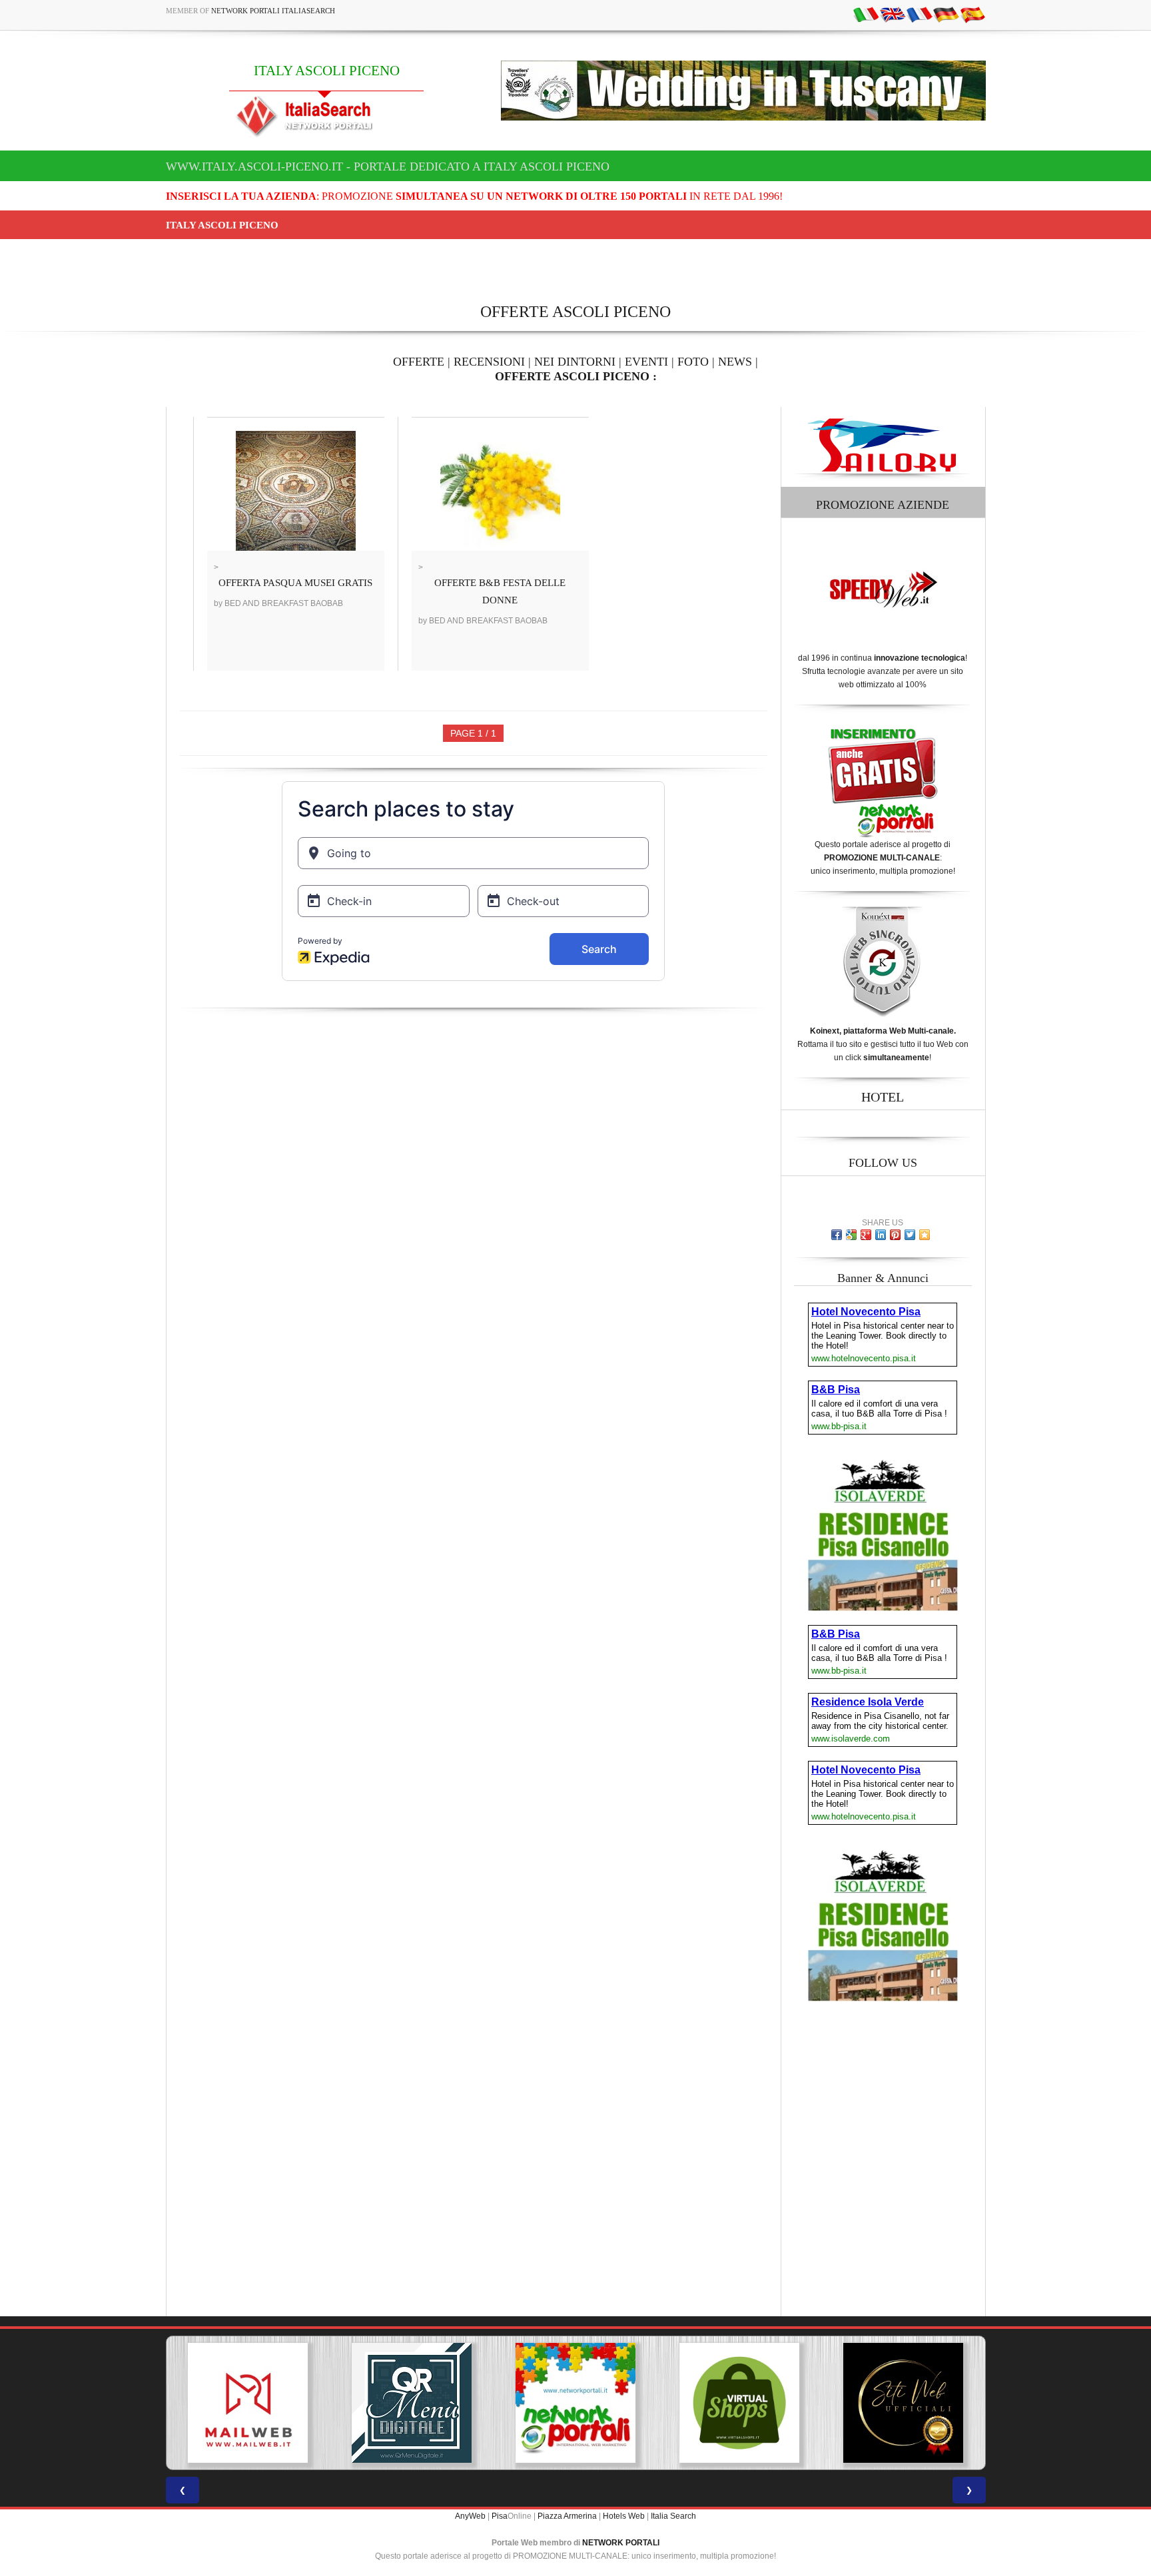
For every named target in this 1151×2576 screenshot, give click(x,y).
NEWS (735, 362)
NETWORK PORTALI (621, 2543)
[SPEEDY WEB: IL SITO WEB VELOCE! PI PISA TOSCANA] (903, 2403)
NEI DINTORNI (575, 362)
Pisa (500, 2516)
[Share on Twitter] (910, 1235)
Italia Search (673, 2516)
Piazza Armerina (567, 2516)
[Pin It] (895, 1235)
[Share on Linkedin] (881, 1235)
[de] (946, 14)
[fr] (919, 14)
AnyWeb (470, 2516)
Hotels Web (624, 2516)
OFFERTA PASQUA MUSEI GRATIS (295, 583)
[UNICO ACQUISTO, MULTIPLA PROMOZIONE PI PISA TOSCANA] (412, 2403)
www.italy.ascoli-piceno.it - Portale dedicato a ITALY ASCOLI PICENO (388, 166)
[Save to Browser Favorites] (925, 1235)
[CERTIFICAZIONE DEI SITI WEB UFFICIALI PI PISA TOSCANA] (739, 2403)
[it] (866, 14)
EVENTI (646, 362)
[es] (972, 14)
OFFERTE (419, 362)
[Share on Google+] (866, 1235)
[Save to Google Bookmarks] (851, 1235)
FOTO (693, 362)
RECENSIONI (489, 362)
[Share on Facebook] (837, 1235)
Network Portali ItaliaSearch (273, 11)
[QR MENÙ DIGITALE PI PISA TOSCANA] (248, 2403)
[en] (893, 14)
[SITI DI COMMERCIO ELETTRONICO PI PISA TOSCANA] (575, 2403)
